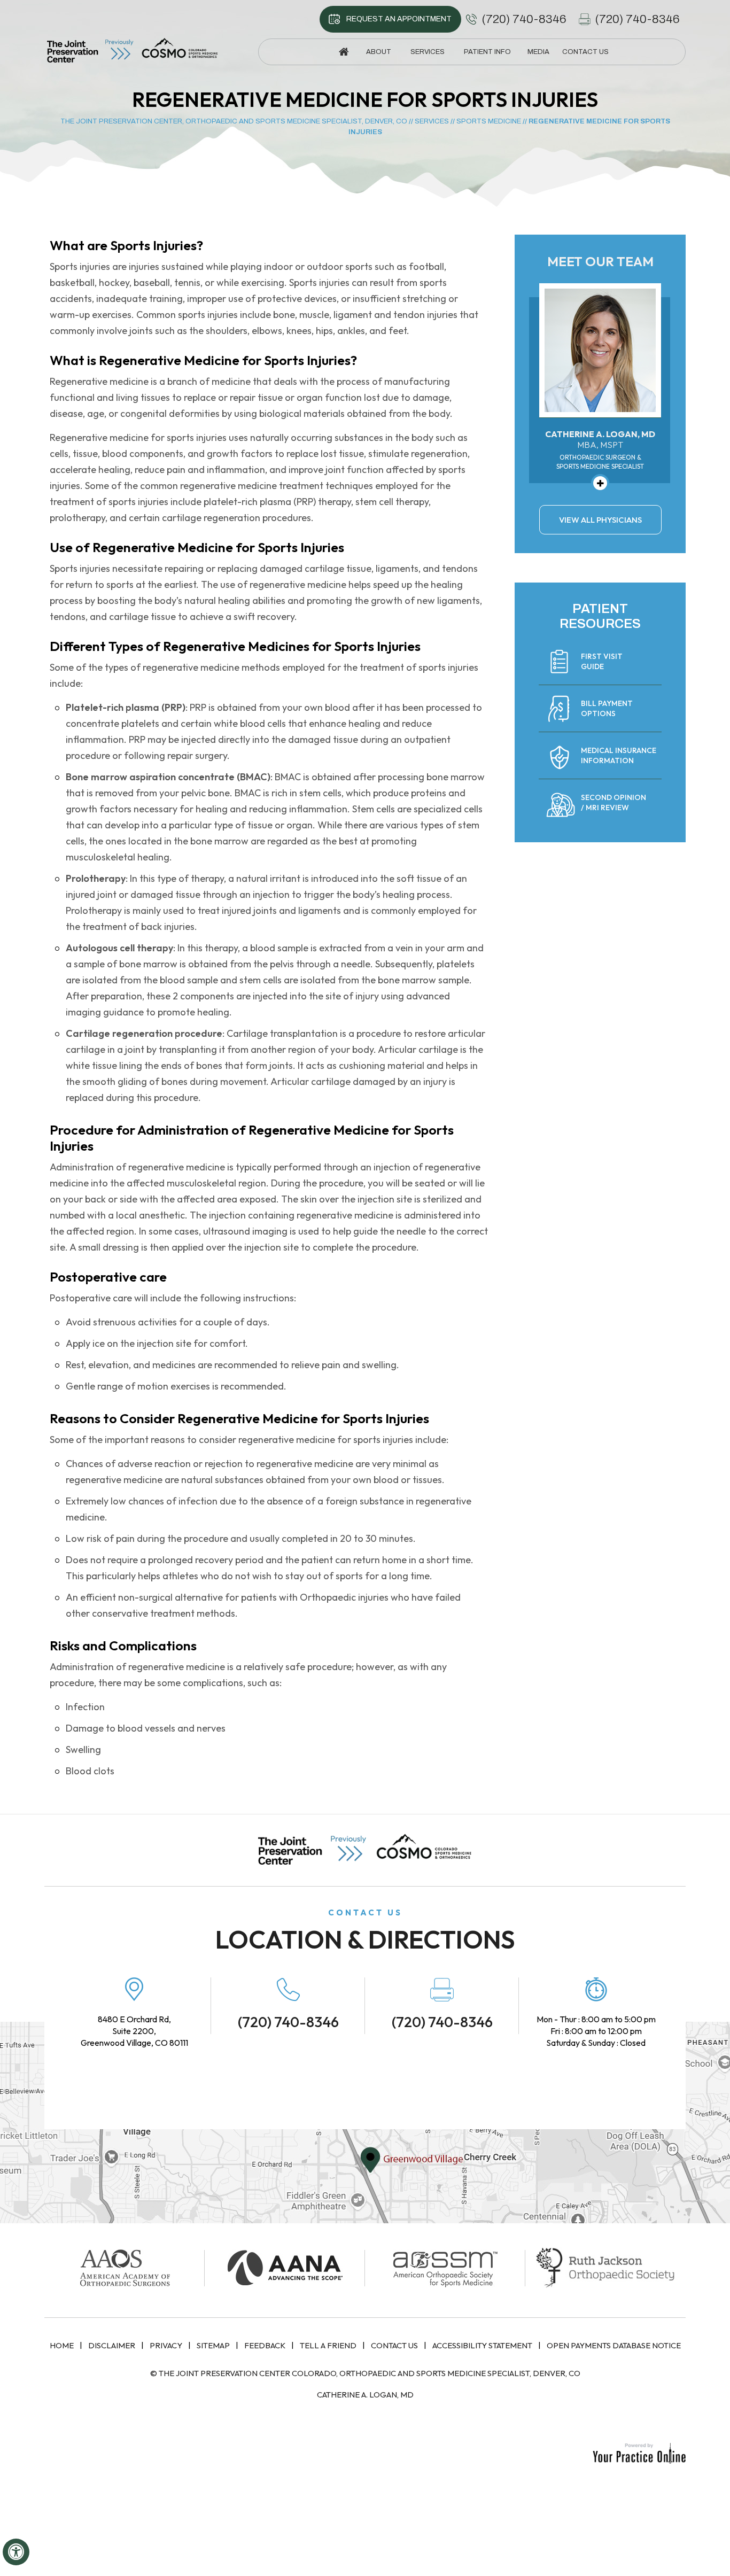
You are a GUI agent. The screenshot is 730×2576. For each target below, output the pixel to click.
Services (432, 121)
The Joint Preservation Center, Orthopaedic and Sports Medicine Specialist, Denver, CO (234, 121)
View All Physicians (600, 520)
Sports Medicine (489, 121)
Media (538, 52)
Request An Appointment (399, 19)
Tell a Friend (328, 2345)
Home (62, 2345)
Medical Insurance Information (619, 755)
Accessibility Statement (482, 2345)
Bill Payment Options (607, 708)
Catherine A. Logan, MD (365, 2395)
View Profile (600, 483)
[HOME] (344, 52)
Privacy (166, 2345)
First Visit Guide (602, 661)
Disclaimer (112, 2345)
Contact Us (394, 2345)
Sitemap (213, 2345)
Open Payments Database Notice (614, 2345)
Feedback (265, 2345)
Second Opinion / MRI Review (613, 802)
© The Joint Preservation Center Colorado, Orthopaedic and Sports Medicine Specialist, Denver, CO (365, 2373)
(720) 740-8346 (524, 19)
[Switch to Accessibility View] (16, 2552)
